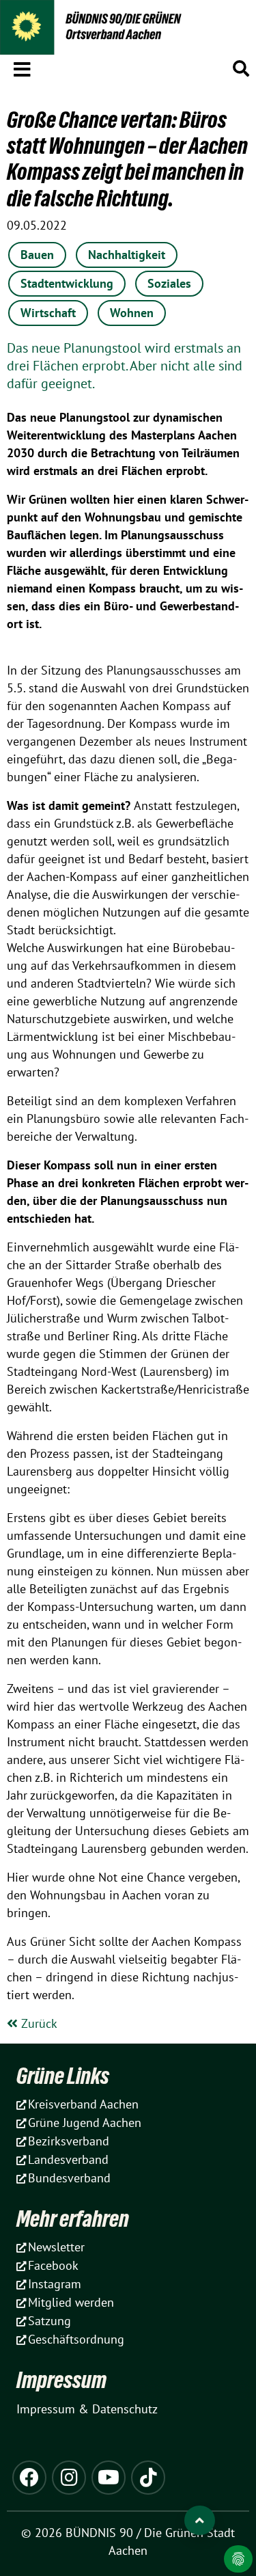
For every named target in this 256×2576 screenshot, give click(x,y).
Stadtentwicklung (67, 283)
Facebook (53, 2265)
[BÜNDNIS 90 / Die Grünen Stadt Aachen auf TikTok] (148, 2478)
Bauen (37, 255)
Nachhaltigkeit (127, 255)
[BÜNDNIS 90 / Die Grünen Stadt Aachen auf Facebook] (29, 2478)
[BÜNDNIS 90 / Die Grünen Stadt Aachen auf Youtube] (109, 2478)
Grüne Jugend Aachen (85, 2123)
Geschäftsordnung (76, 2339)
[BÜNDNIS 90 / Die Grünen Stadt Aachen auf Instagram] (69, 2478)
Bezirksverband (69, 2141)
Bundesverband (69, 2178)
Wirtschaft (48, 313)
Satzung (49, 2321)
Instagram (55, 2284)
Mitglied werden (71, 2302)
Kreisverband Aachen (83, 2104)
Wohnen (132, 313)
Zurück (38, 2023)
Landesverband (68, 2159)
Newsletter (56, 2247)
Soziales (169, 283)
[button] (22, 67)
